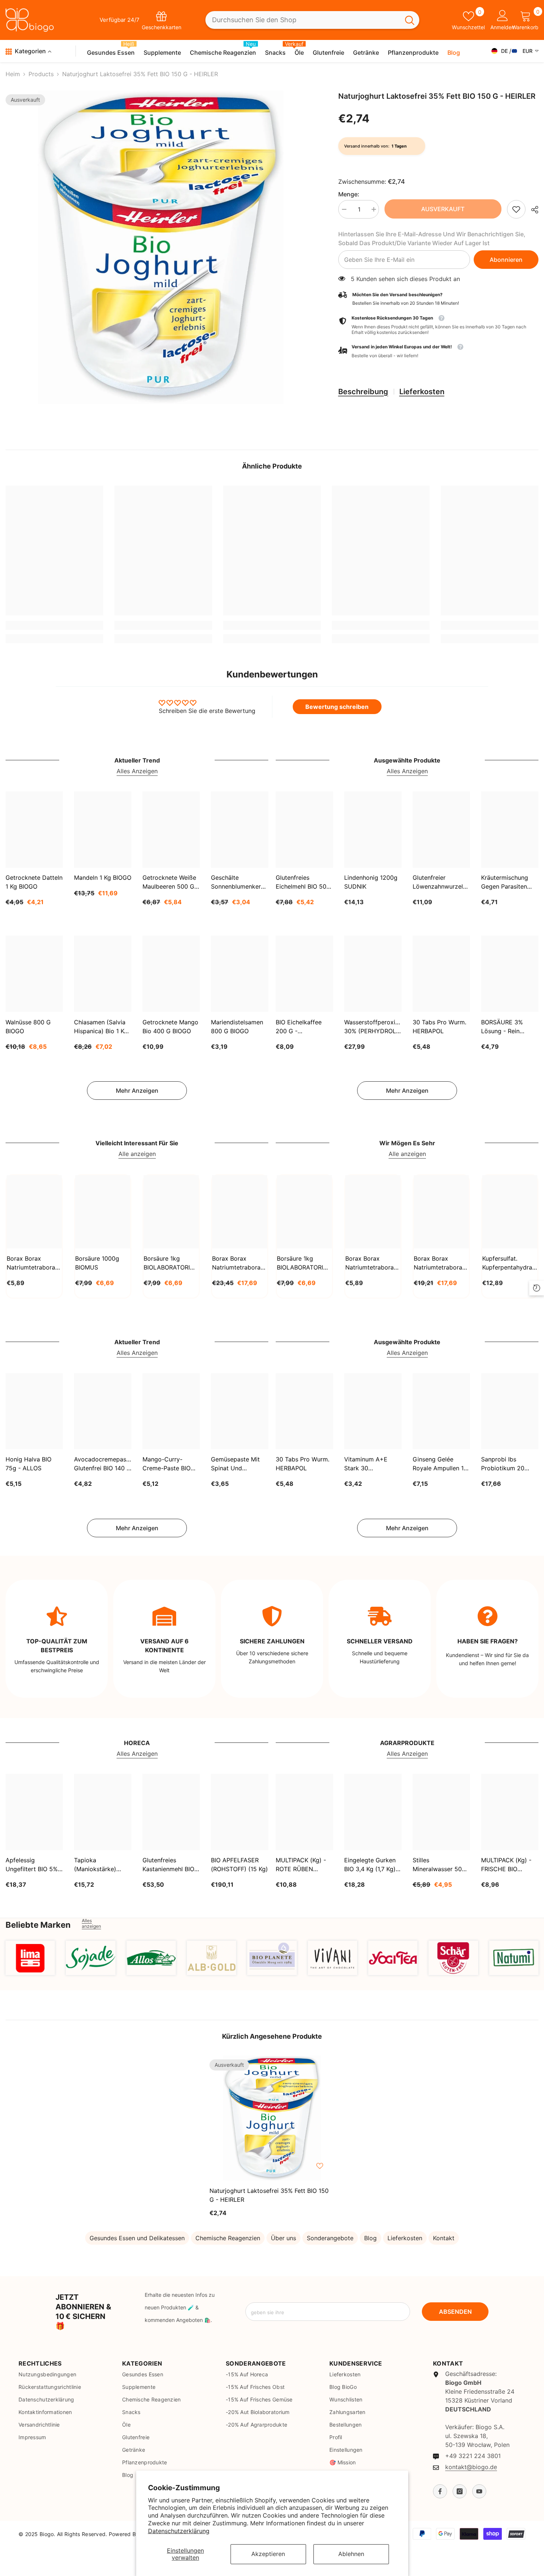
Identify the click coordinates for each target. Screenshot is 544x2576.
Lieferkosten (422, 392)
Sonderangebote (330, 2238)
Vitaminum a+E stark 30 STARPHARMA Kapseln (366, 1464)
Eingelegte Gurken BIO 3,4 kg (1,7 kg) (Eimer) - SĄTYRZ (370, 1865)
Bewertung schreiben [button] (337, 707)
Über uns (283, 2238)
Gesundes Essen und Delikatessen (137, 2238)
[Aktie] (532, 210)
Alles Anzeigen (137, 771)
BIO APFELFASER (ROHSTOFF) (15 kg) (239, 1865)
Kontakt (444, 2238)
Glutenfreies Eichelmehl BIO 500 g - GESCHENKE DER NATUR (303, 883)
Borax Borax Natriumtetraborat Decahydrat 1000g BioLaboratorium (371, 1263)
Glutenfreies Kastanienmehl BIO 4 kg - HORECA (171, 1865)
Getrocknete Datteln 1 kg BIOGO (34, 882)
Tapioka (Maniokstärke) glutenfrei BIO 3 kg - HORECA (101, 1865)
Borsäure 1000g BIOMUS (97, 1263)
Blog (370, 2238)
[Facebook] (440, 2491)
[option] (161, 247)
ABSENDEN (455, 2312)
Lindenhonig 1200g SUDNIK (371, 882)
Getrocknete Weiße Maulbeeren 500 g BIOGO (169, 883)
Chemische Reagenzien (228, 2238)
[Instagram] (460, 2491)
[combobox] (303, 20)
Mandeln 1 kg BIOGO (103, 878)
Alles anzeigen (91, 1923)
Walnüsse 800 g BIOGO (28, 1026)
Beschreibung (363, 392)
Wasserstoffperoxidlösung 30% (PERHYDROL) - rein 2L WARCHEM (373, 1027)
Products (41, 74)
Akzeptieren (268, 2554)
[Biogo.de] (30, 1958)
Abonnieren (506, 260)
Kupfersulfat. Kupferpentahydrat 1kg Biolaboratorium (508, 1263)
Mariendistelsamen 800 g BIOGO (237, 1026)
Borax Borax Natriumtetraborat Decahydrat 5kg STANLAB (237, 1263)
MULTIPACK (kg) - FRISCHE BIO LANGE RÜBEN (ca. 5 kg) (509, 1865)
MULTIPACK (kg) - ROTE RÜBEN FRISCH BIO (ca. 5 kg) (301, 1865)
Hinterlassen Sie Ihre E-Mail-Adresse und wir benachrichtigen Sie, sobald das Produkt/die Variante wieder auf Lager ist (432, 239)
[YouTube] (479, 2491)
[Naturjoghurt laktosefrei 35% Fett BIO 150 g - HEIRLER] (272, 2118)
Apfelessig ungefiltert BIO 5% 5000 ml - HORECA (33, 1865)
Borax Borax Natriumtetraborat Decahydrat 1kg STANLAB (32, 1263)
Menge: (349, 194)
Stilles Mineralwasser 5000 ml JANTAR (441, 1865)
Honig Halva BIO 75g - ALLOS (28, 1464)
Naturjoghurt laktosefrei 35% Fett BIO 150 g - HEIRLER (269, 2195)
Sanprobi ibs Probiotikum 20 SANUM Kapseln (504, 1464)
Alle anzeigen (137, 1154)
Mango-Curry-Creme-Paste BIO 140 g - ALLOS (167, 1464)
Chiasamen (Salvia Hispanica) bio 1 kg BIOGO (101, 1027)
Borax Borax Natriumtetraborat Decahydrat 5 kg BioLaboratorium (439, 1263)
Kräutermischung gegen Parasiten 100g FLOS (505, 883)
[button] (438, 351)
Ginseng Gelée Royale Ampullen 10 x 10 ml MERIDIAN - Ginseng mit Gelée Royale (440, 1464)
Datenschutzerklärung (179, 2531)
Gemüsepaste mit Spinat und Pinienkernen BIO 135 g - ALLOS (235, 1464)
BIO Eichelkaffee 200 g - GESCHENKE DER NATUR (301, 1027)
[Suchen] (312, 20)
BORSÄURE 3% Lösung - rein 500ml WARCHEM (506, 1027)
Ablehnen (351, 2554)
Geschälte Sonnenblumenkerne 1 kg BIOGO (239, 883)
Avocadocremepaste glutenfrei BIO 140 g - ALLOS (103, 1464)
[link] (516, 209)
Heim (13, 74)
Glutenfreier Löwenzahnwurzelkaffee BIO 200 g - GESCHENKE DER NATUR (441, 883)
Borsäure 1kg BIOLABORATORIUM (171, 1263)
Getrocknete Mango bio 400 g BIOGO (170, 1026)
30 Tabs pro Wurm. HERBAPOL (439, 1026)
